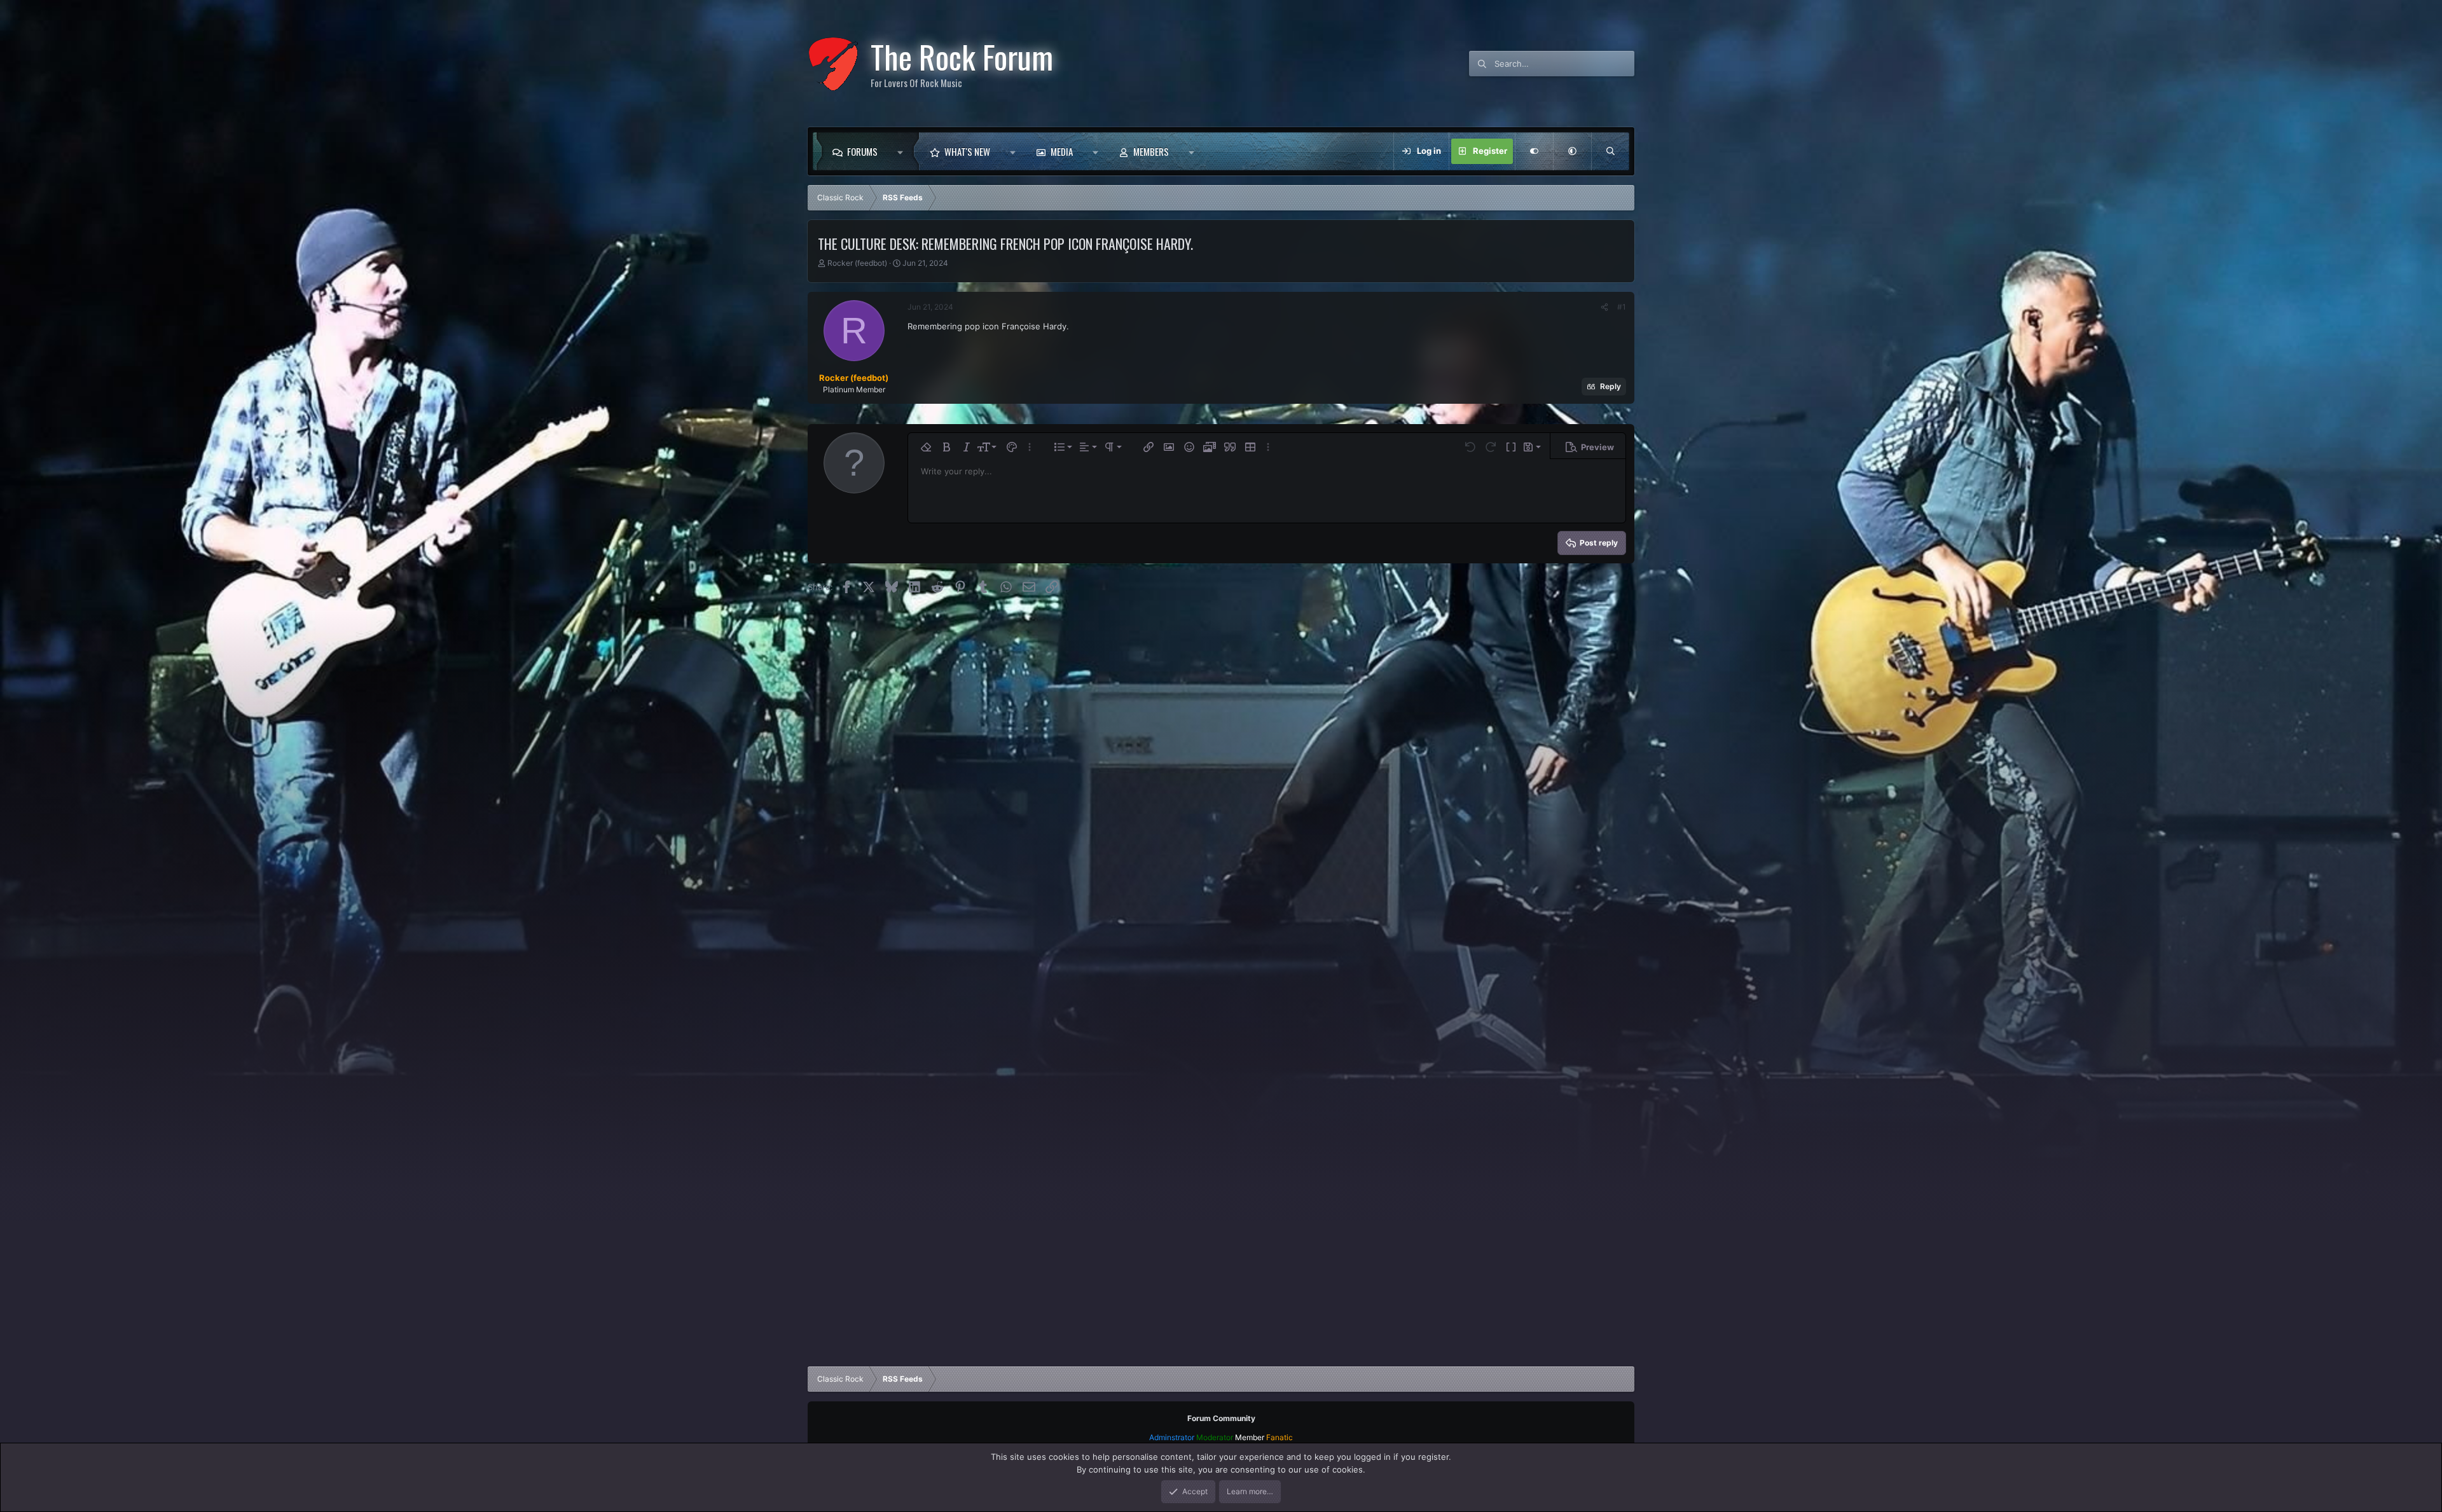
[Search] (1610, 151)
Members (1151, 151)
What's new (967, 151)
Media (1062, 151)
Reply (1611, 386)
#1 (1622, 307)
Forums (862, 151)
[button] (903, 151)
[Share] (1604, 307)
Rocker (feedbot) (857, 263)
